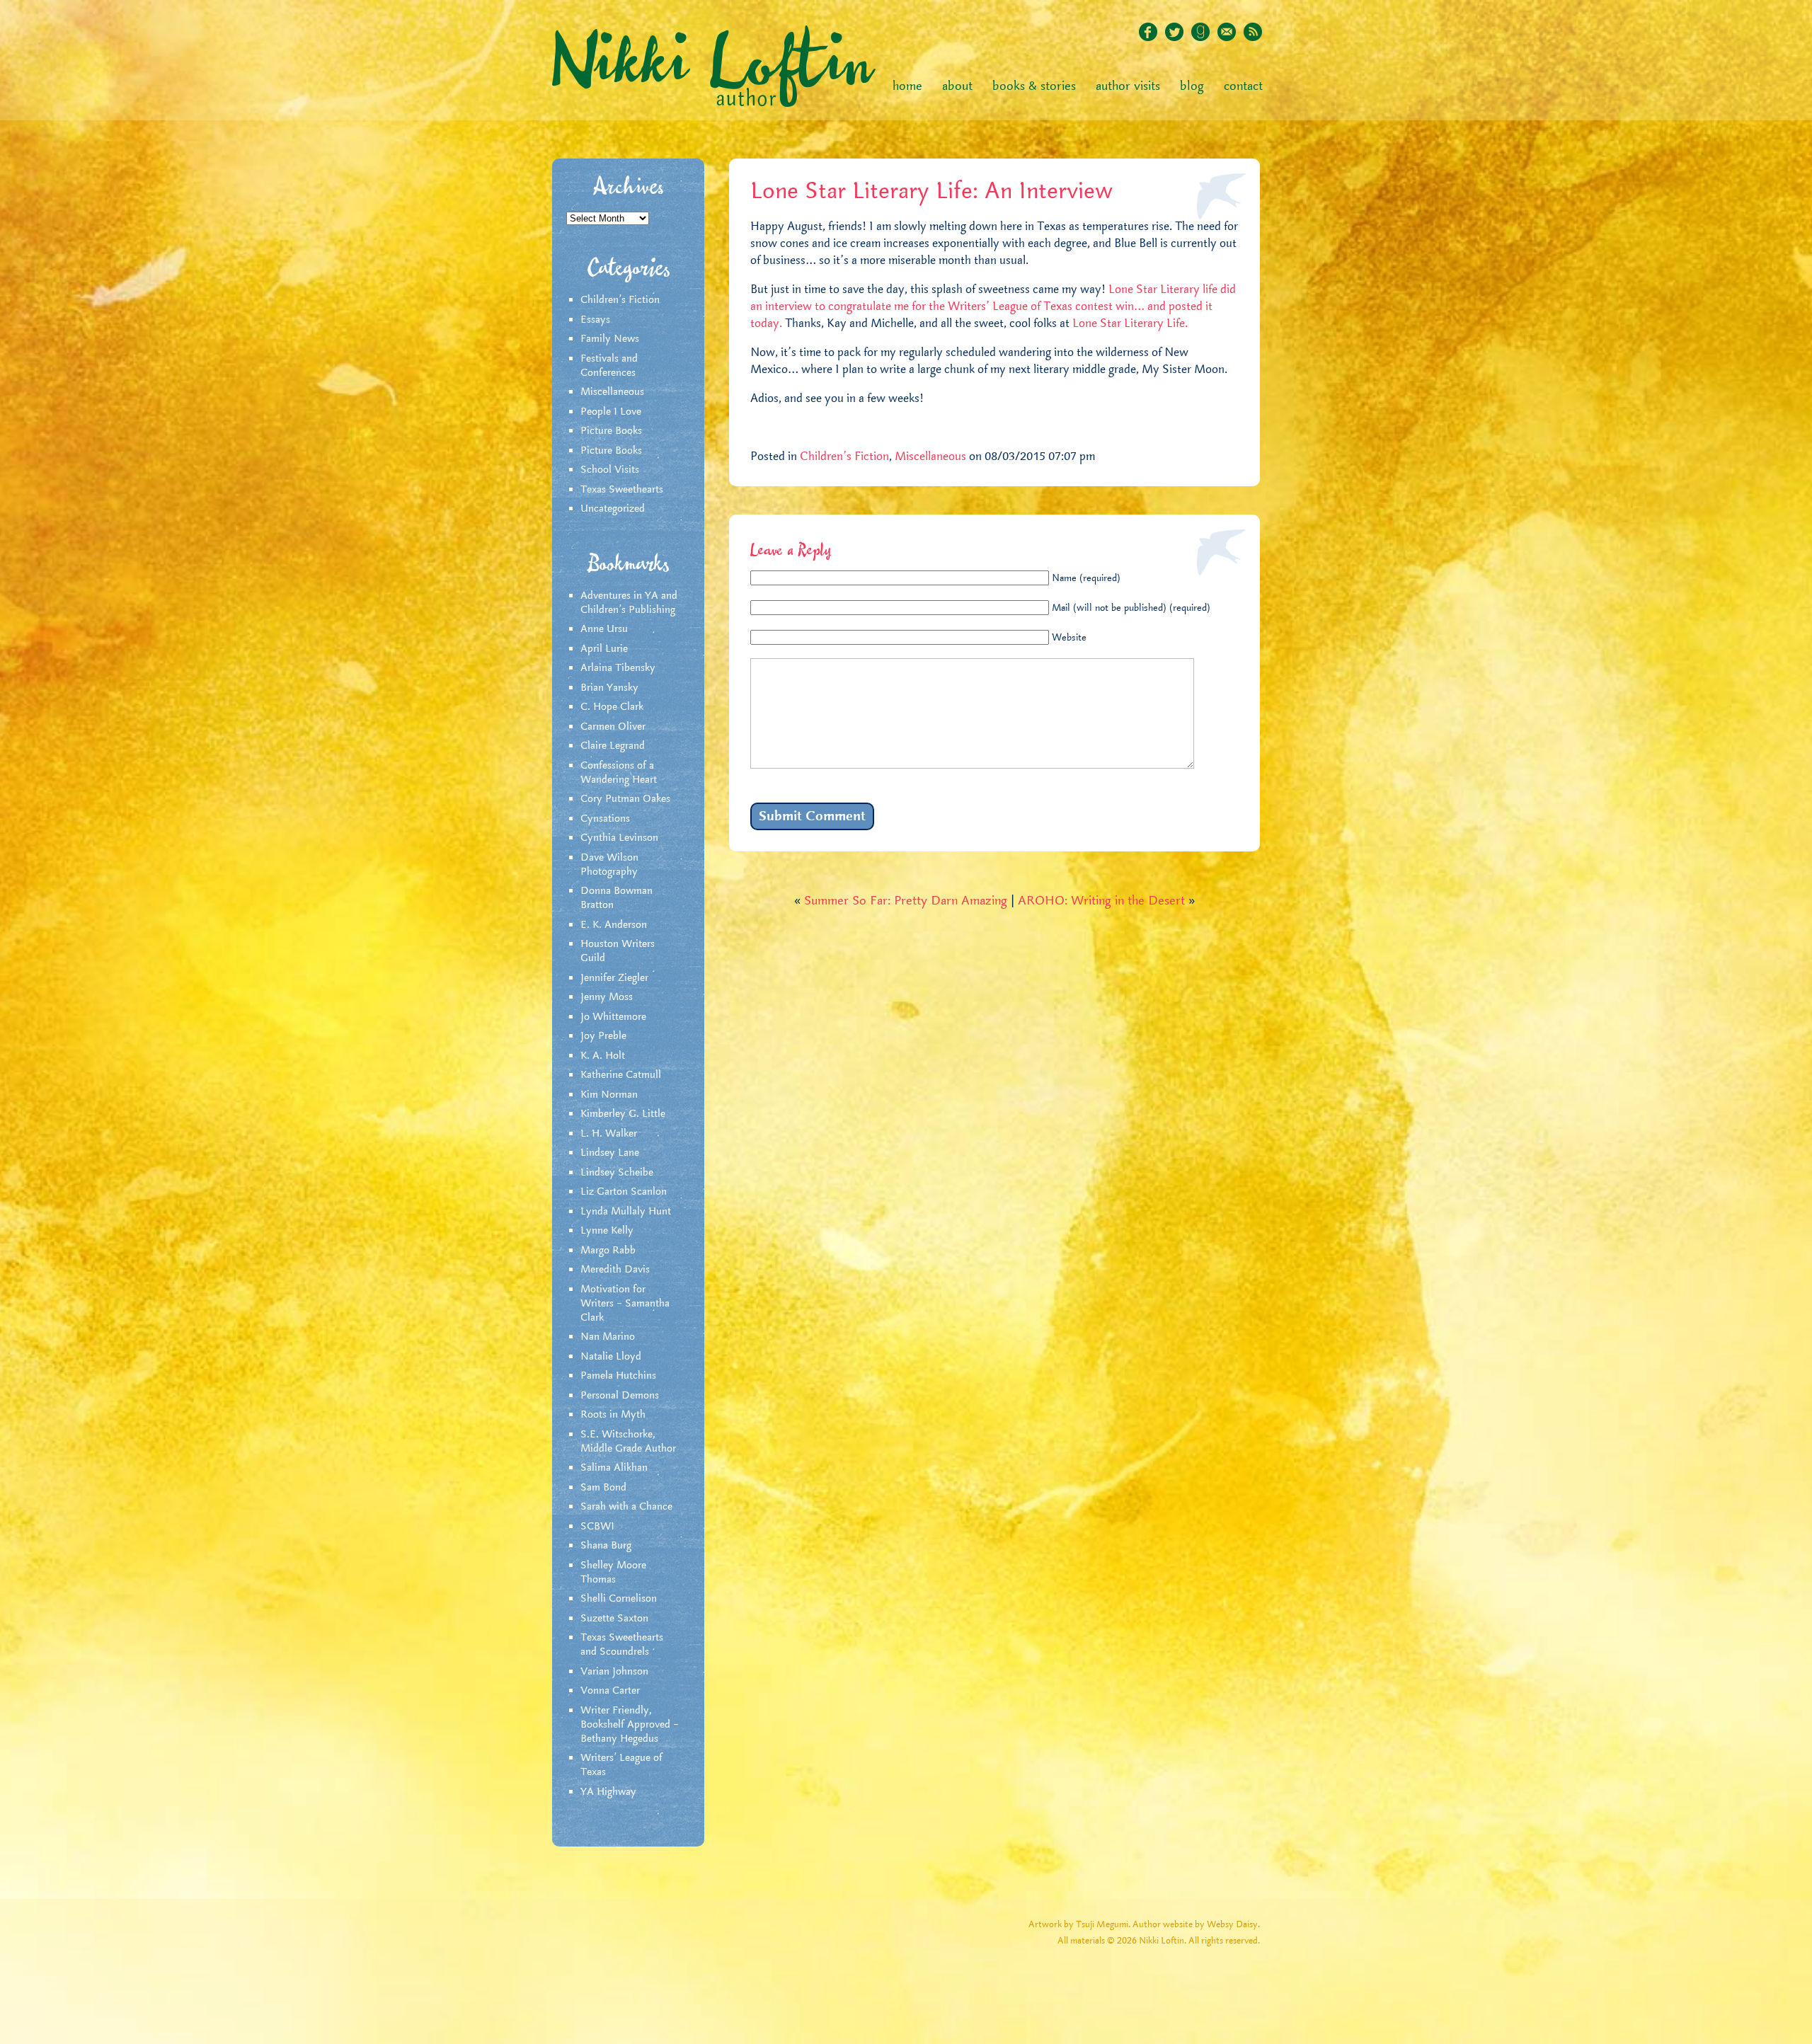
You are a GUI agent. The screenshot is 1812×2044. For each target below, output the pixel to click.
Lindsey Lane (610, 1153)
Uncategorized (613, 509)
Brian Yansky (609, 688)
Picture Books (611, 431)
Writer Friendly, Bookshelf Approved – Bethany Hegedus (630, 1725)
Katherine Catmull (621, 1075)
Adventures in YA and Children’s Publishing (629, 603)
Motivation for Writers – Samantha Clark (625, 1304)
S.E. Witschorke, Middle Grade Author (628, 1442)
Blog (1192, 86)
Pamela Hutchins (618, 1376)
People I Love (611, 412)
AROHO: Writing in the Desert (1101, 901)
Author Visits (1128, 86)
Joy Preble (603, 1036)
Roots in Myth (613, 1415)
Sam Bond (603, 1488)
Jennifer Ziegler (614, 978)
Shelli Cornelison (619, 1599)
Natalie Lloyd (611, 1357)
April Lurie (604, 649)
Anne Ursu (604, 629)
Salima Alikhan (614, 1468)
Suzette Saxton (614, 1619)
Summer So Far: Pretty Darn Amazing (906, 901)
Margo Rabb (608, 1251)
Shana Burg (606, 1546)
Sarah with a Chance (626, 1507)
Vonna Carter (610, 1691)
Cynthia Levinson (619, 838)
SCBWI (597, 1527)
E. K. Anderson (614, 925)
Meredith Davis (615, 1270)
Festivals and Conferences (609, 366)
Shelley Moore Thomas (613, 1573)
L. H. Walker (609, 1134)
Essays (595, 320)
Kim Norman (609, 1095)
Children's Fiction (620, 300)
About (957, 86)
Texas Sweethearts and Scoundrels (622, 1645)
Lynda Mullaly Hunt (626, 1212)
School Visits (610, 470)
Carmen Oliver (613, 727)
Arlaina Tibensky (618, 668)
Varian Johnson (614, 1672)
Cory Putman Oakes (625, 799)
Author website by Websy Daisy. (1196, 1925)
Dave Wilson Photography (609, 865)
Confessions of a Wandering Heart (619, 773)
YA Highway (608, 1792)
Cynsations (605, 819)
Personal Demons (620, 1396)
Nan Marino (608, 1337)
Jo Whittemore (613, 1017)
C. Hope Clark (612, 707)
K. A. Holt (603, 1056)
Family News (610, 339)
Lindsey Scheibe (617, 1173)
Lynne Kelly (607, 1231)
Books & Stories (1034, 86)
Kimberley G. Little (623, 1114)
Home (907, 86)
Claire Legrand (613, 746)
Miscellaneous (612, 392)
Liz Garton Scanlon (624, 1192)
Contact (1243, 86)
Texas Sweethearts (622, 490)
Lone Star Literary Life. (1130, 323)
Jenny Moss (607, 997)
